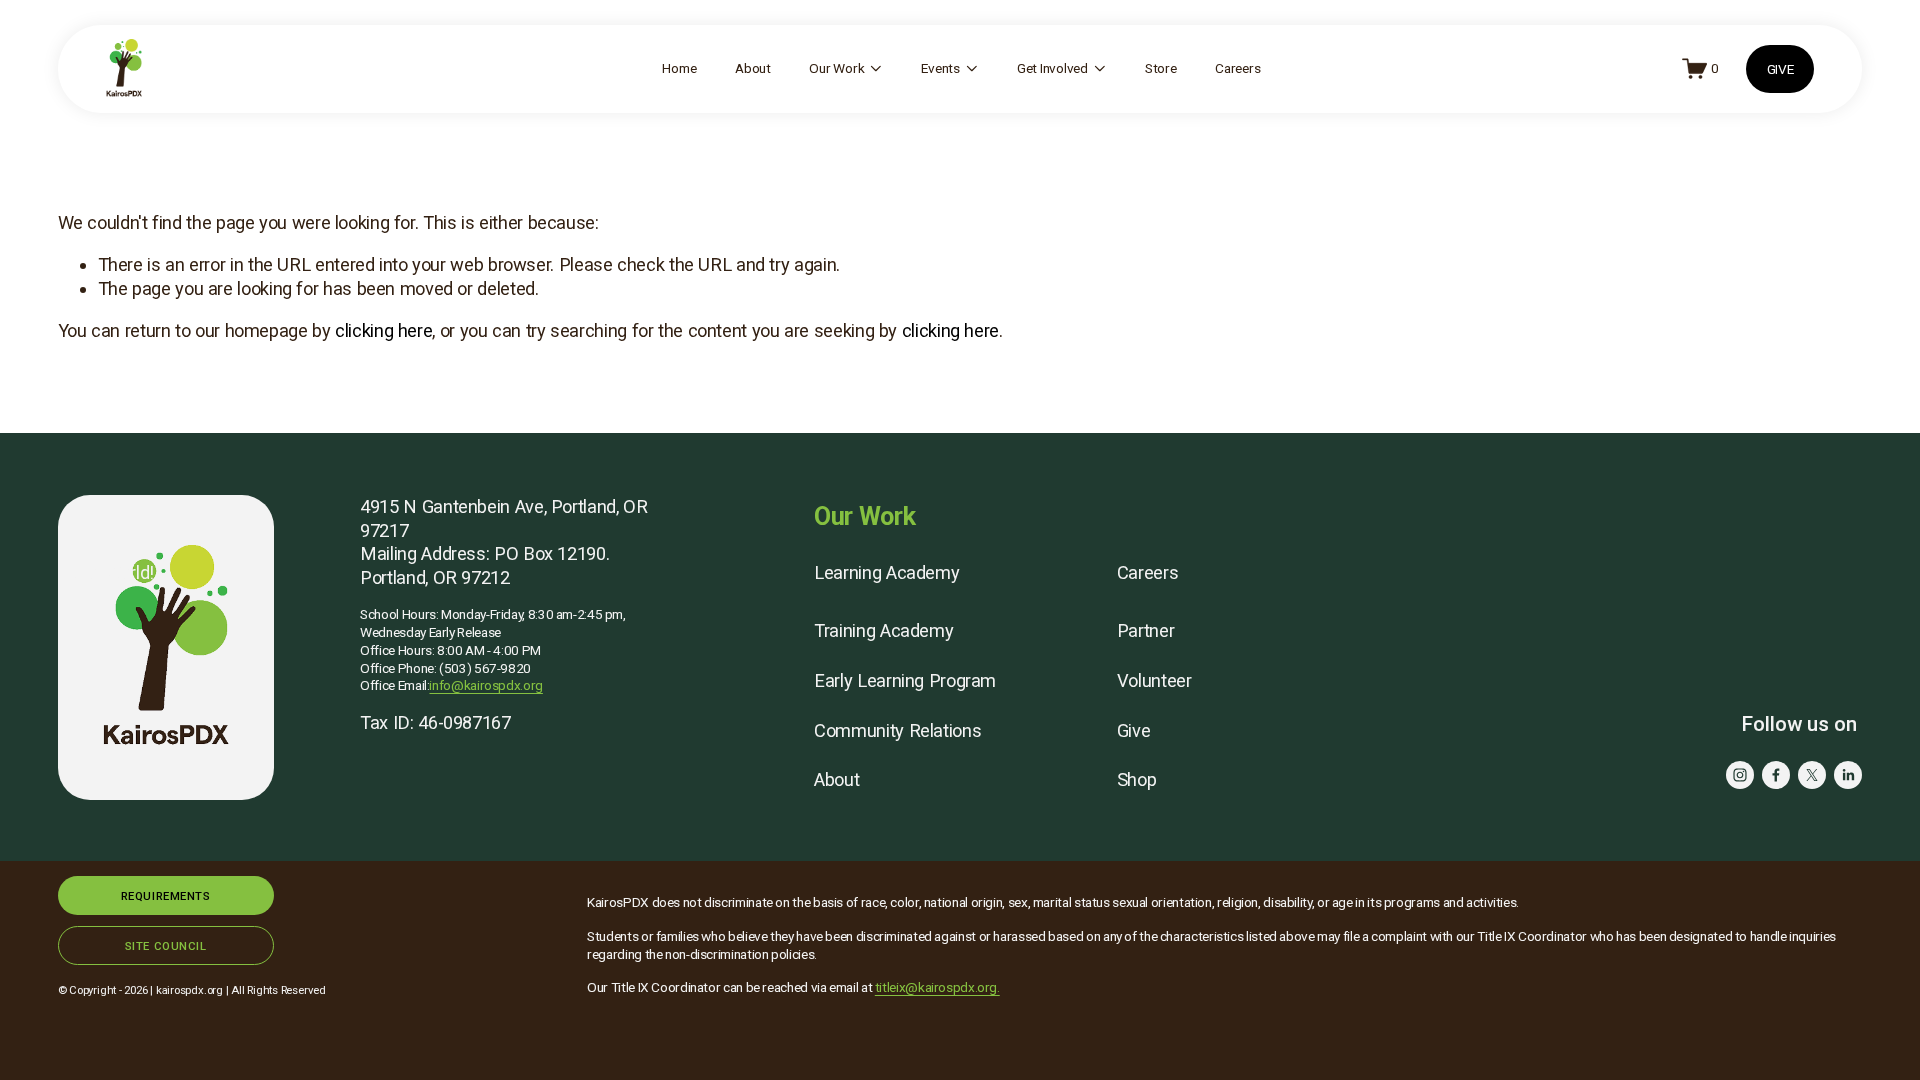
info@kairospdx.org (485, 685)
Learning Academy (886, 572)
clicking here (383, 330)
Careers (1237, 68)
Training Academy (883, 630)
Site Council (166, 946)
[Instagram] (1740, 775)
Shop (1137, 779)
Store (1161, 68)
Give (1134, 730)
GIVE (1780, 69)
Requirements (166, 896)
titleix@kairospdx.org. (937, 987)
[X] (1812, 775)
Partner (1145, 630)
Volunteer (1154, 680)
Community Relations (897, 730)
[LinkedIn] (1848, 775)
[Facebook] (1776, 775)
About (753, 68)
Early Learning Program (905, 680)
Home (679, 68)
